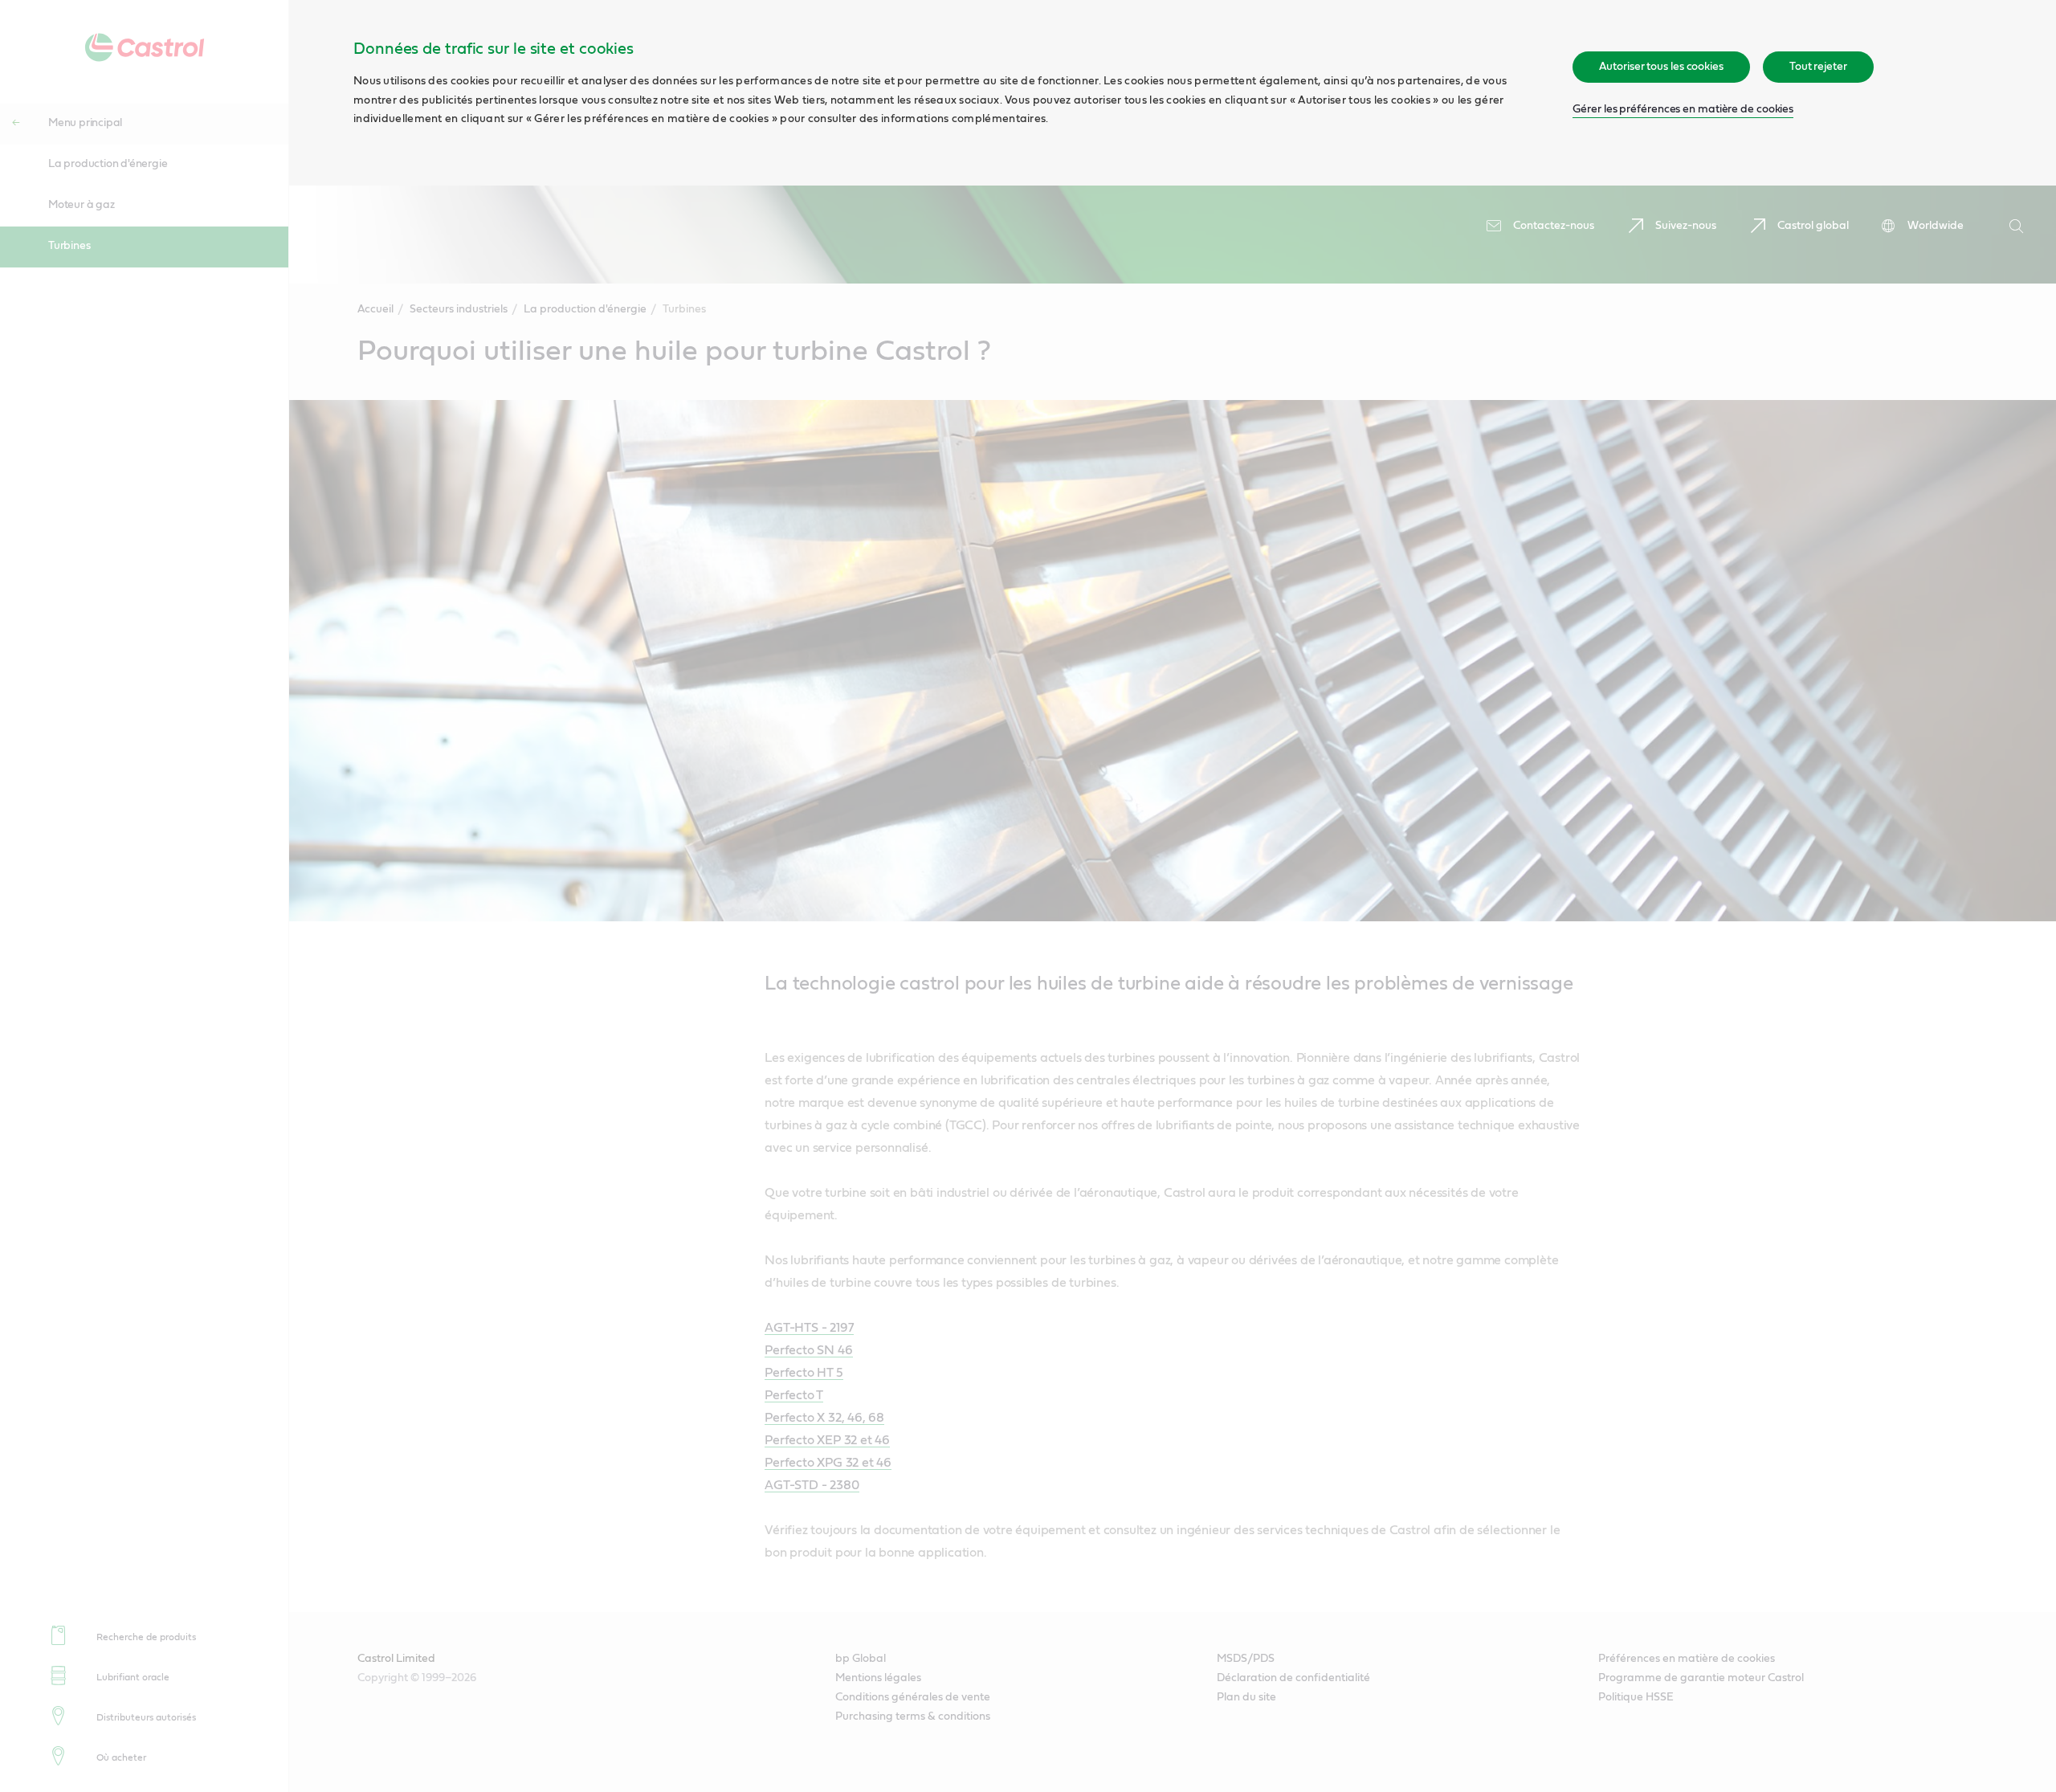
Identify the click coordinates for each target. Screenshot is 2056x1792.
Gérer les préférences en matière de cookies (1683, 109)
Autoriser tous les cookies (1661, 67)
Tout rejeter (1818, 67)
